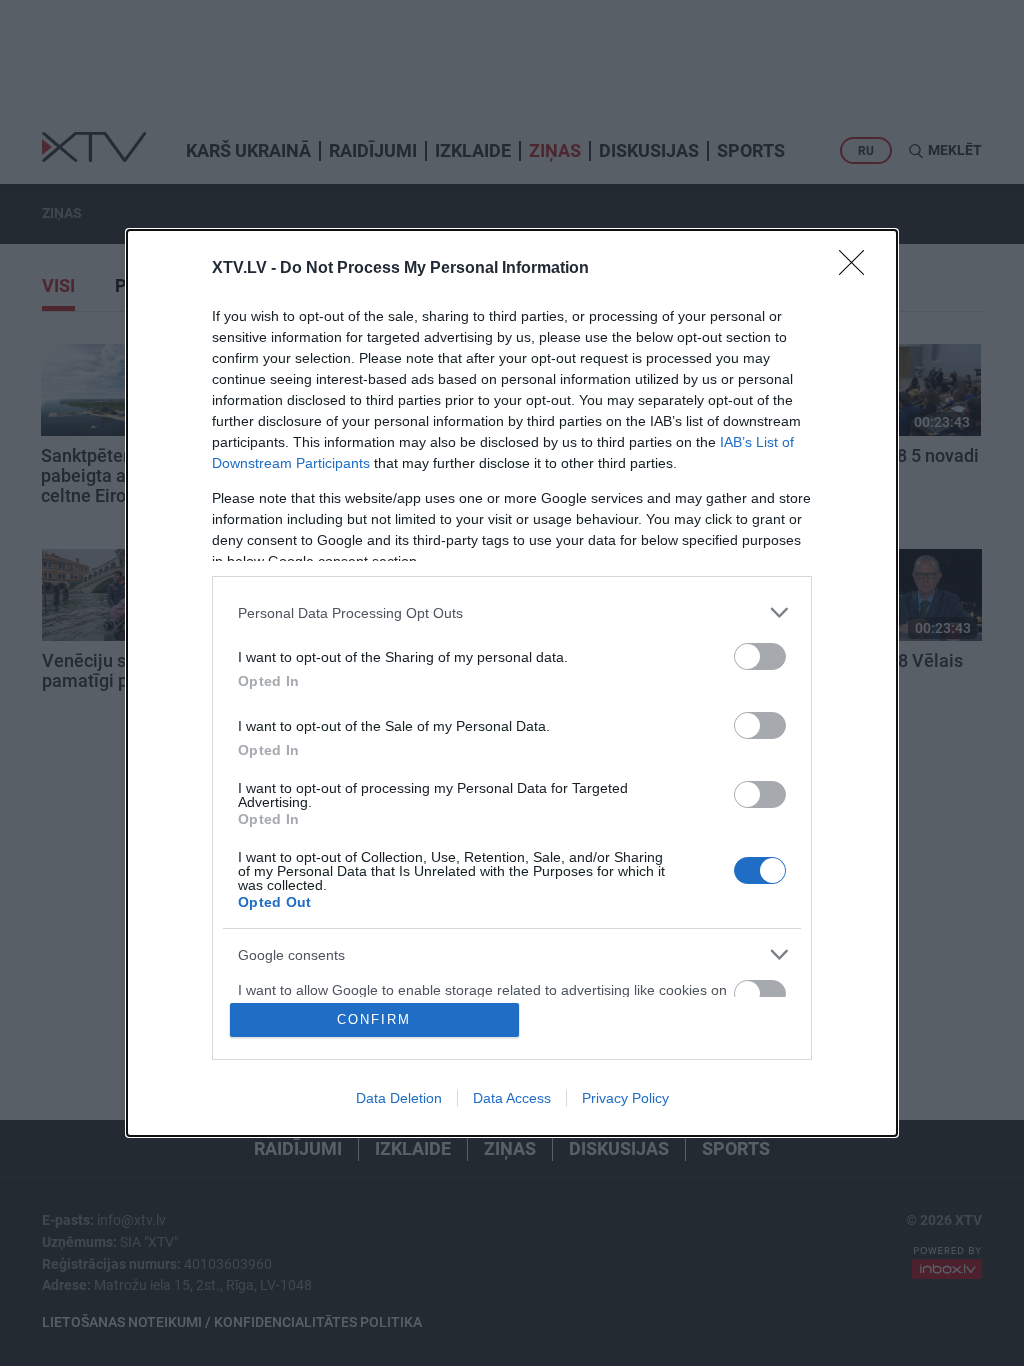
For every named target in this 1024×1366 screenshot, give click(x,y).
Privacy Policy (625, 1098)
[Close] (858, 269)
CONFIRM (374, 1019)
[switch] (760, 656)
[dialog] (512, 683)
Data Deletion (399, 1098)
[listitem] (512, 612)
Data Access (512, 1098)
